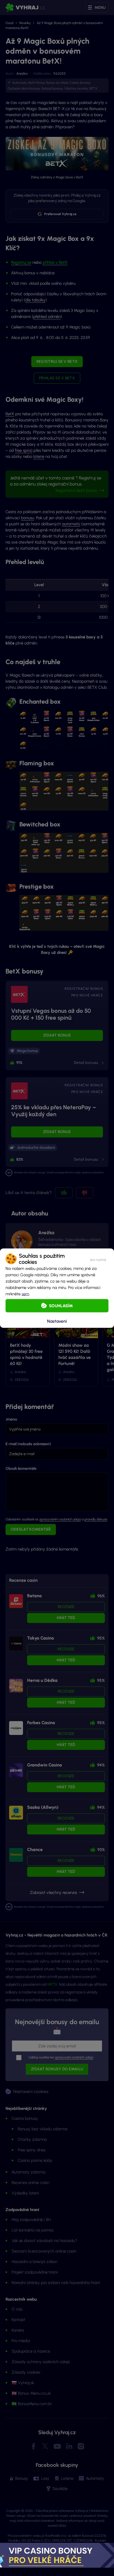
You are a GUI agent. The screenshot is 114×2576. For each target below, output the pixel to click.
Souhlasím (61, 1306)
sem (25, 1294)
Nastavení (57, 1321)
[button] (98, 1259)
